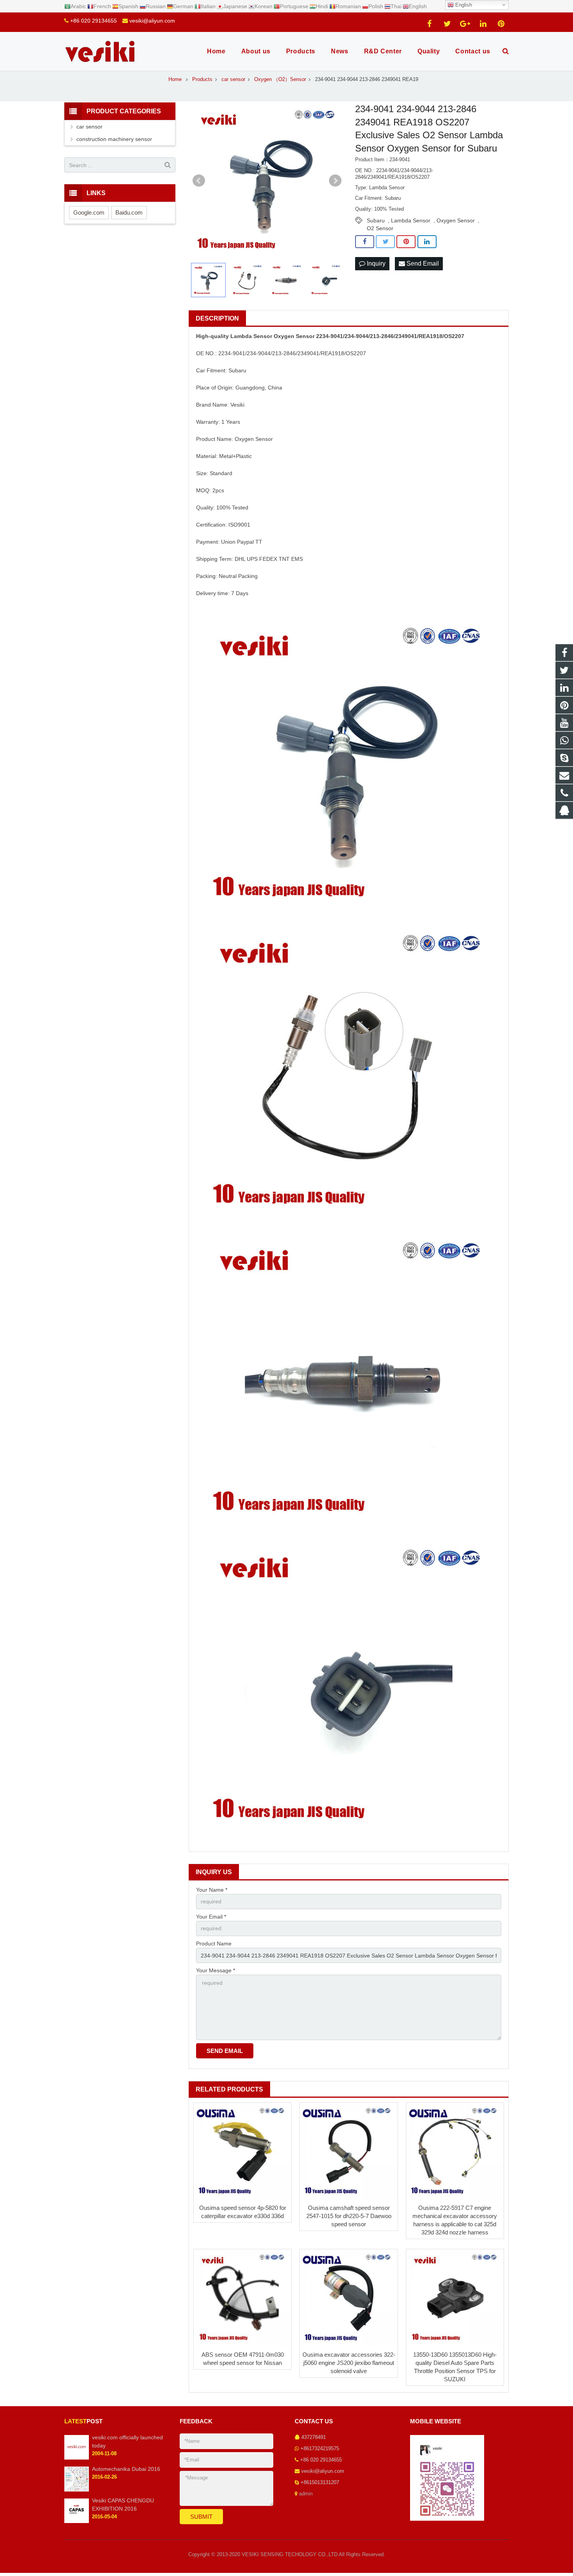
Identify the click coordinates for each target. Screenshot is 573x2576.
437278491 (314, 2437)
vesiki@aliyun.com (152, 21)
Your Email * (211, 1917)
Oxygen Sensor (456, 220)
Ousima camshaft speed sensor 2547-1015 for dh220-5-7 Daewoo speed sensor (349, 2216)
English (463, 5)
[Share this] (365, 242)
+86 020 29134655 (94, 21)
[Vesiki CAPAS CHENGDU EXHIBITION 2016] (77, 2521)
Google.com (89, 212)
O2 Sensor (380, 228)
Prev (199, 181)
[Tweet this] (385, 242)
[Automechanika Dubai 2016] (77, 2490)
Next (335, 181)
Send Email (422, 263)
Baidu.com (129, 212)
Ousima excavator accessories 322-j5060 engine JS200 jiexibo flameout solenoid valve (349, 2363)
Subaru (376, 220)
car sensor (89, 127)
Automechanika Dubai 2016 (126, 2469)
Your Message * (216, 1970)
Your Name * (212, 1890)
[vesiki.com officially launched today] (77, 2458)
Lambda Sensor (411, 220)
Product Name (214, 1943)
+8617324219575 (320, 2449)
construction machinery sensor (114, 139)
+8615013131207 (320, 2483)
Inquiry (375, 263)
